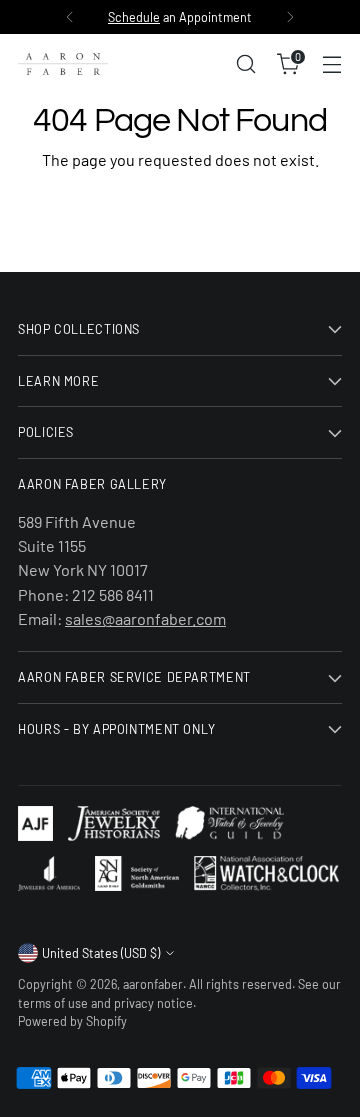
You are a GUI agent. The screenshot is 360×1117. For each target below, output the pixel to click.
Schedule (134, 17)
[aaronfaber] (63, 64)
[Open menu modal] (331, 64)
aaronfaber (153, 984)
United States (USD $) (101, 953)
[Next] (290, 17)
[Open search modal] (245, 64)
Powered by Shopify (72, 1021)
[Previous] (70, 17)
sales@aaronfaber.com (145, 618)
